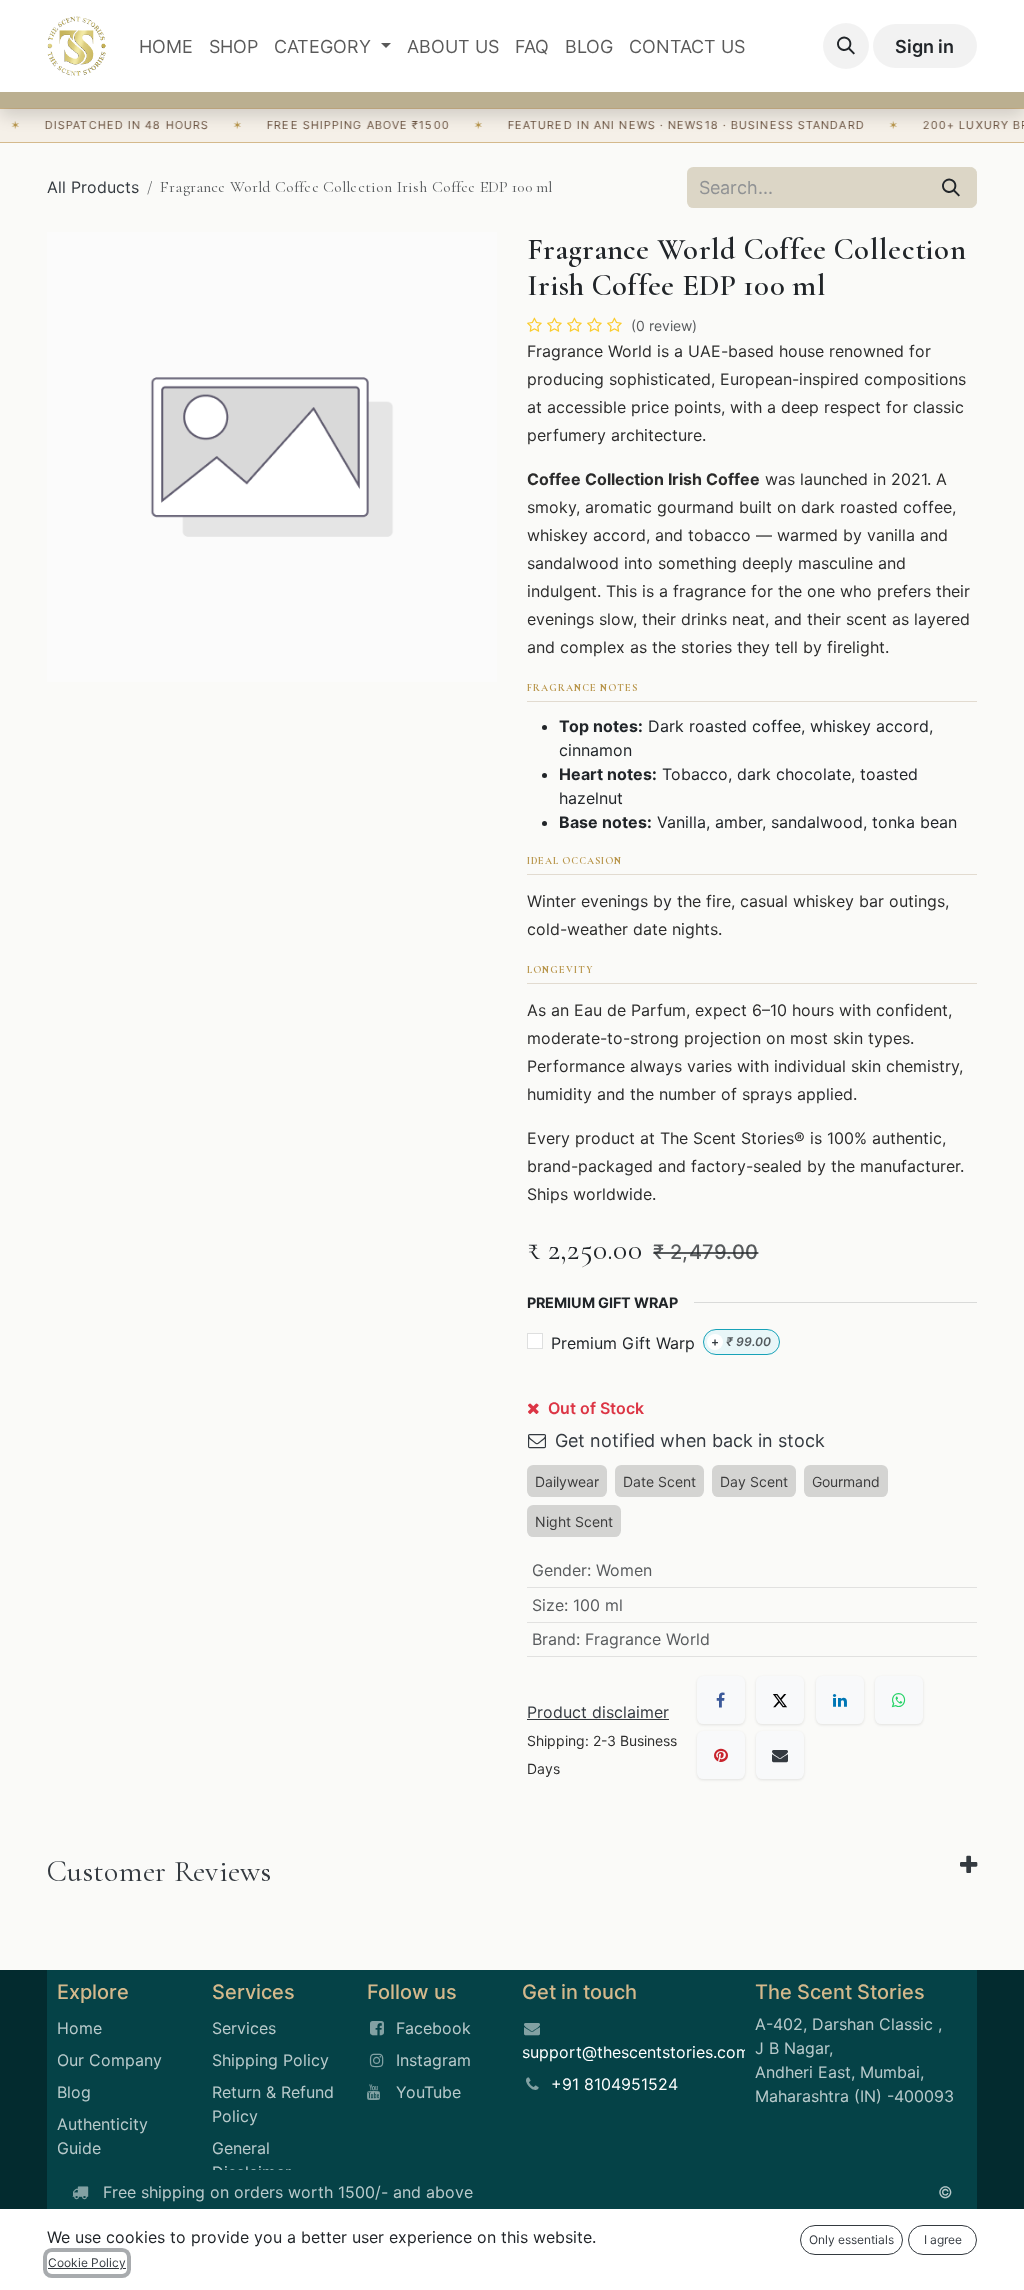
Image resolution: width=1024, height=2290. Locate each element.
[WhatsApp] (899, 1700)
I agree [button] (943, 2239)
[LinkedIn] (840, 1700)
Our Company (109, 2060)
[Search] (951, 187)
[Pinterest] (721, 1755)
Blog (74, 2092)
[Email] (780, 1755)
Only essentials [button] (851, 2239)
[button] (846, 46)
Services (244, 2028)
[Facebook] (721, 1700)
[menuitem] (166, 46)
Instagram (433, 2060)
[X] (780, 1700)
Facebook (433, 2028)
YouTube (428, 2092)
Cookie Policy (87, 2262)
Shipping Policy (270, 2060)
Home (79, 2028)
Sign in (924, 46)
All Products (93, 187)
